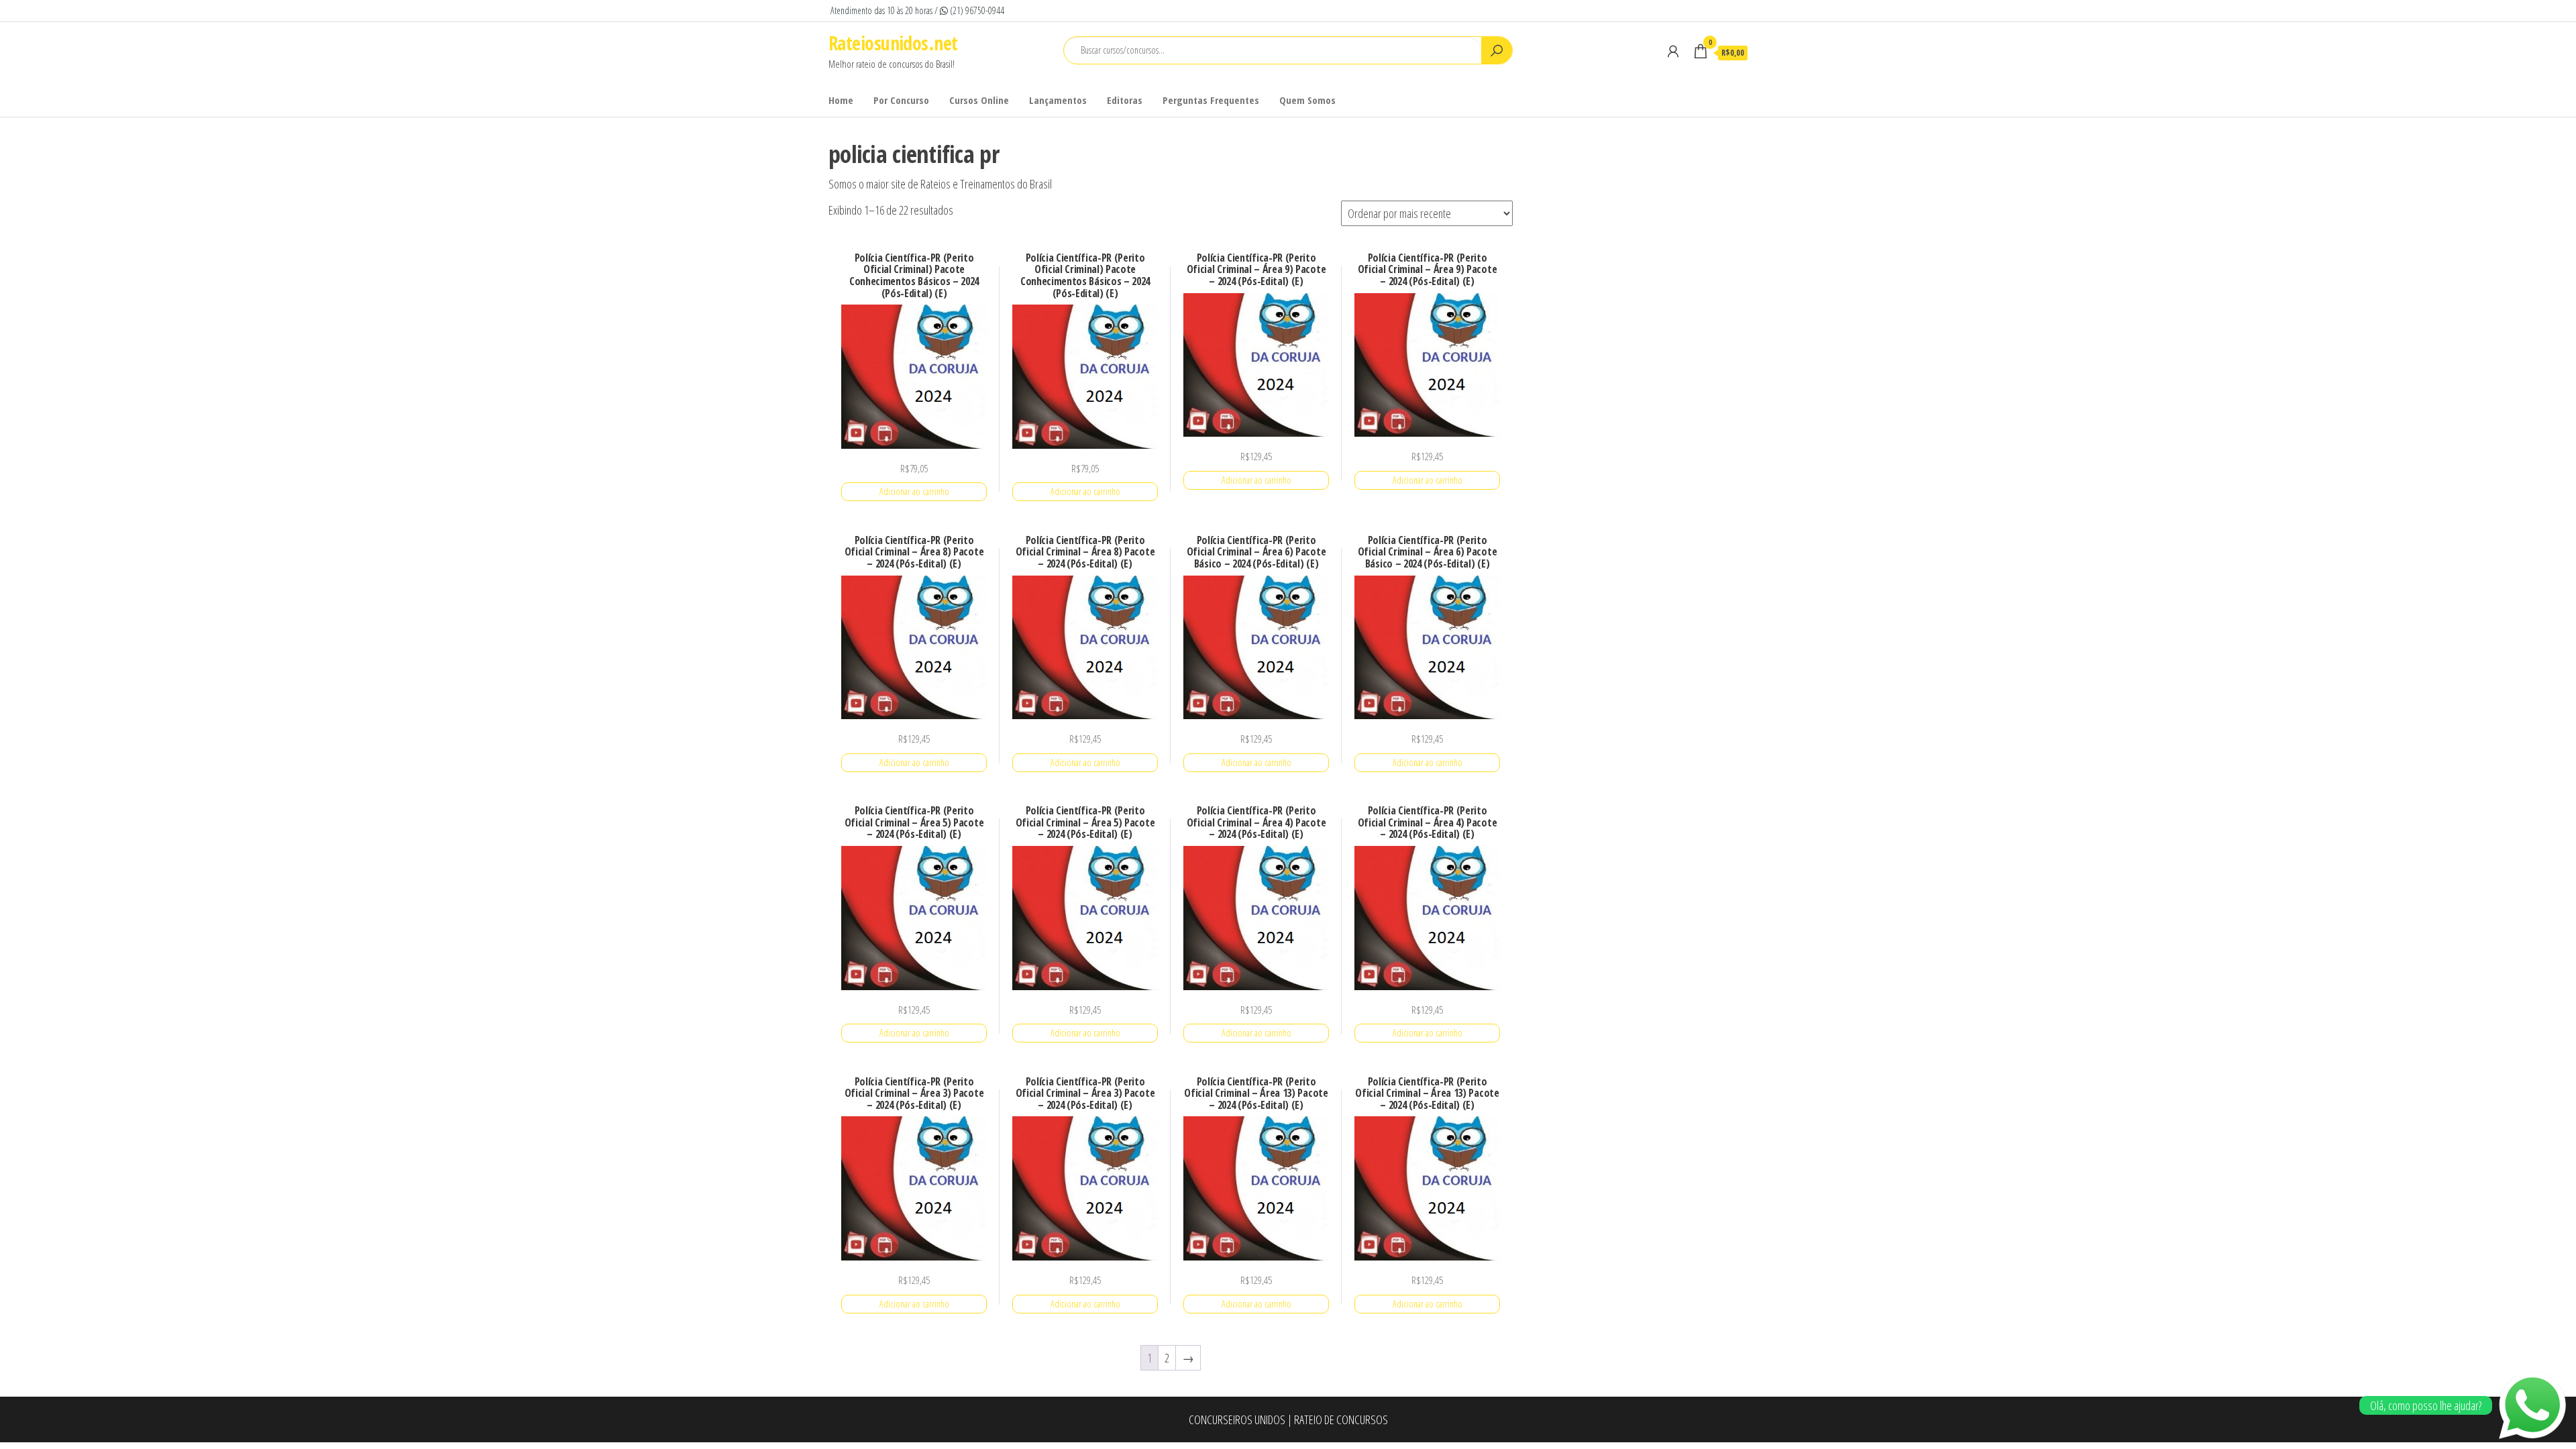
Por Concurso (901, 100)
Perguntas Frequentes (1211, 100)
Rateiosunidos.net (893, 43)
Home (841, 100)
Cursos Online (979, 100)
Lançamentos (1058, 100)
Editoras (1125, 100)
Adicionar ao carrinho (914, 491)
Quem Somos (1307, 100)
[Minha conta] (1673, 51)
